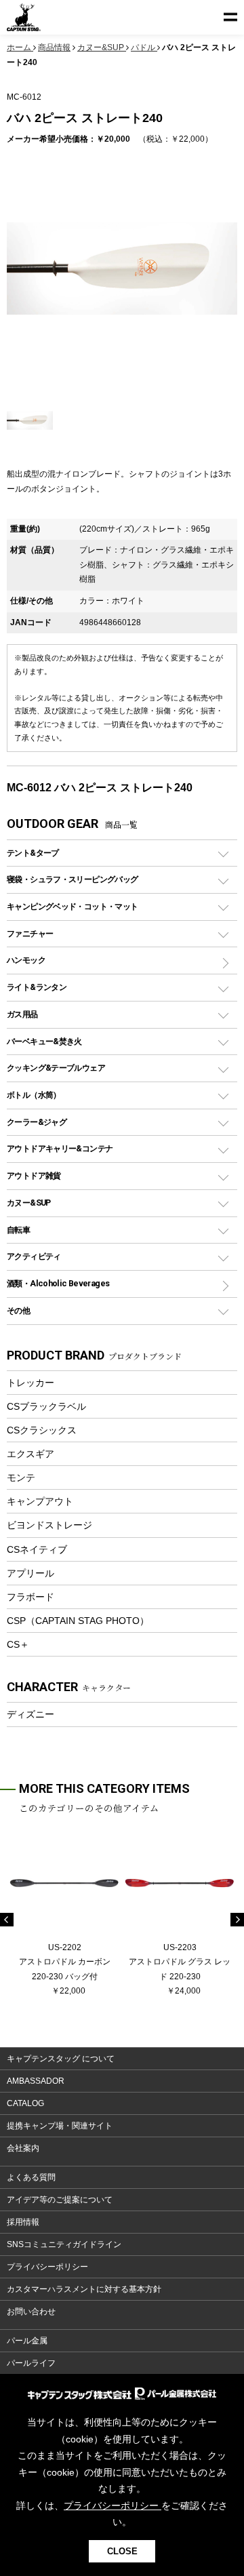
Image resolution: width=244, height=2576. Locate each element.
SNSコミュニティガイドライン (64, 2244)
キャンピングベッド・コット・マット (72, 906)
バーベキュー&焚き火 (44, 1041)
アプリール (30, 1573)
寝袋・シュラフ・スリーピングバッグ (72, 879)
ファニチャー (30, 933)
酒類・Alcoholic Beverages (58, 1283)
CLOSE (122, 2551)
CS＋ (18, 1644)
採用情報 (23, 2222)
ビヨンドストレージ (49, 1525)
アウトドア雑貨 (34, 1175)
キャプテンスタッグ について (61, 2059)
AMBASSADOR (36, 2081)
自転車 (18, 1230)
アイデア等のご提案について (60, 2200)
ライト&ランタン (37, 987)
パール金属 (27, 2341)
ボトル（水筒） (34, 1095)
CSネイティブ (37, 1549)
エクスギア (30, 1454)
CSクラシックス (42, 1430)
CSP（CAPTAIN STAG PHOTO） (78, 1621)
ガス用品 (22, 1014)
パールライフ (31, 2363)
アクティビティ (34, 1256)
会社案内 (23, 2148)
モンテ (21, 1478)
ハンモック (26, 960)
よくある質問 (31, 2177)
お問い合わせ (31, 2312)
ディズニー (30, 1714)
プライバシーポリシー (47, 2267)
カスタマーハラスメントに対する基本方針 (84, 2289)
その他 (18, 1310)
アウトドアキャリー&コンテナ (60, 1148)
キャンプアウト (40, 1501)
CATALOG (25, 2103)
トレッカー (30, 1383)
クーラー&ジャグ (37, 1122)
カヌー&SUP (29, 1203)
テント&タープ (33, 853)
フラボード (30, 1597)
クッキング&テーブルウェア (56, 1068)
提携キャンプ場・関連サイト (60, 2126)
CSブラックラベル (46, 1406)
